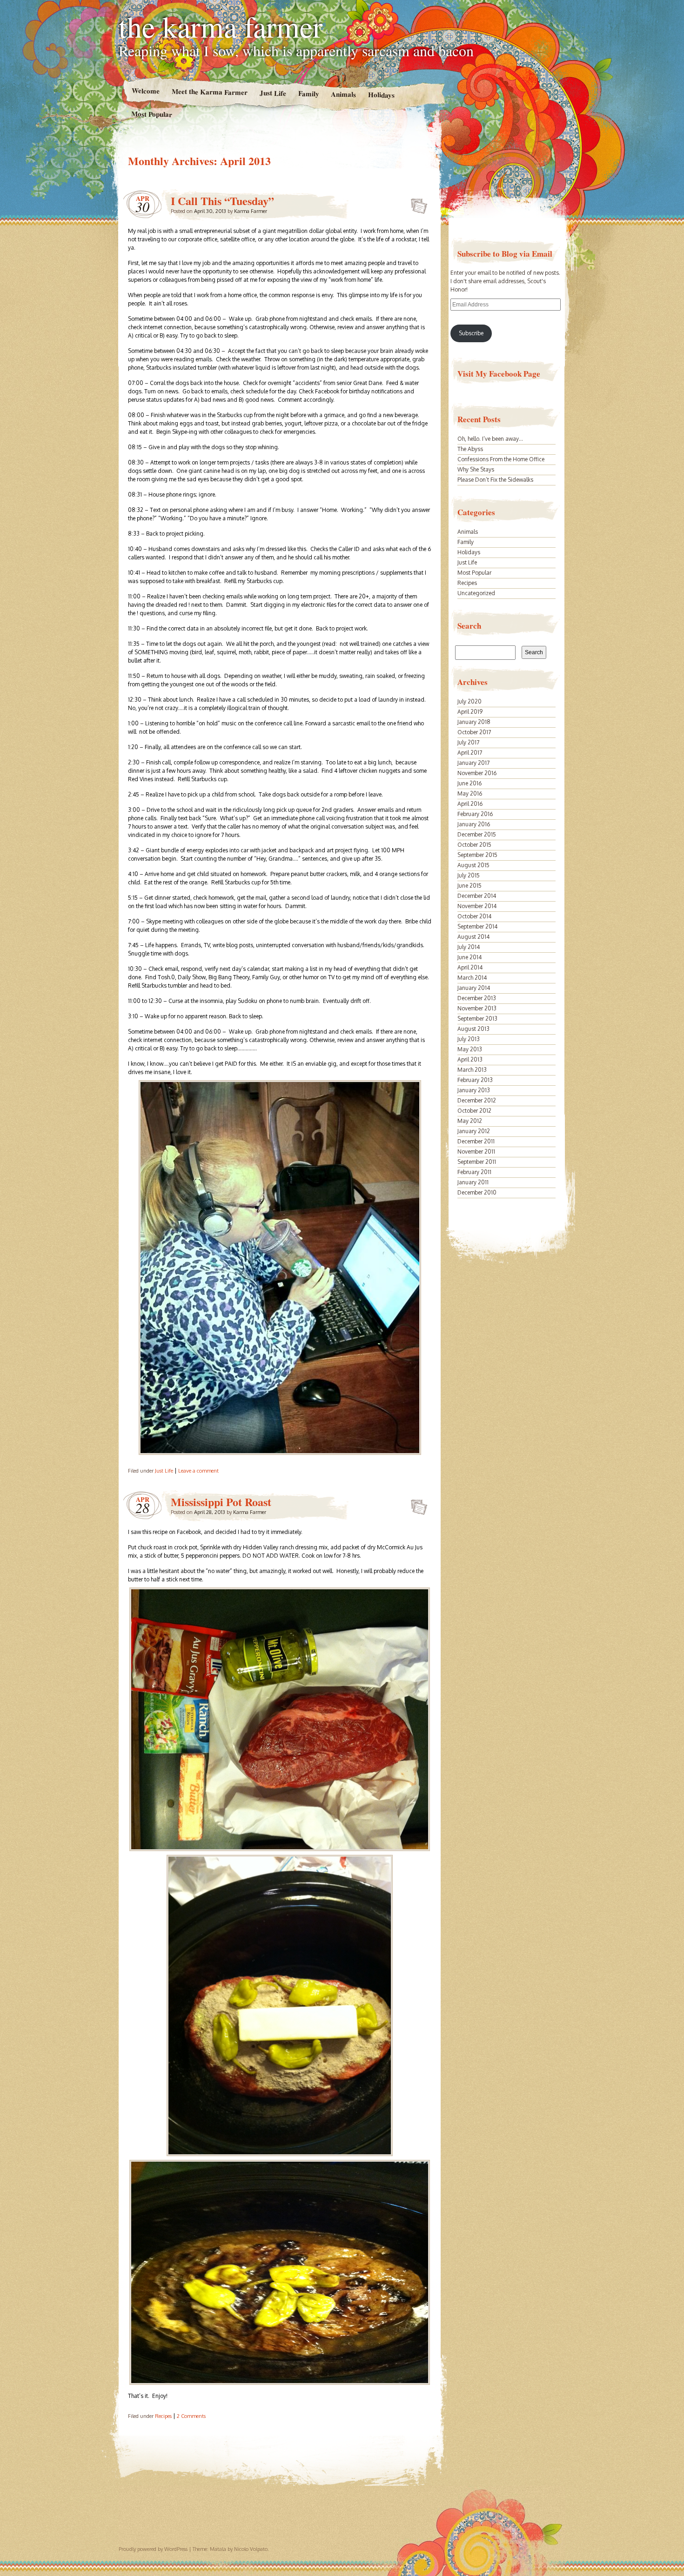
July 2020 (469, 701)
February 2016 (475, 814)
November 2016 (477, 773)
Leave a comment (198, 1471)
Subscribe (471, 333)
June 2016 (469, 783)
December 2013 (477, 998)
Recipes (163, 2416)
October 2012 (474, 1111)
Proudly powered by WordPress (153, 2549)
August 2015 (473, 865)
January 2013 (474, 1090)
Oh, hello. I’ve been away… (490, 439)
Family (308, 93)
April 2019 (470, 712)
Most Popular (152, 114)
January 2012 (474, 1131)
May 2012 (470, 1121)
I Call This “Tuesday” (222, 201)
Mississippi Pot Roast (221, 1502)
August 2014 (473, 937)
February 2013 (475, 1080)
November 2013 (477, 1008)
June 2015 (469, 886)
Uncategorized (476, 593)
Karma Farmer (251, 211)
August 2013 (473, 1029)
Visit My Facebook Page (499, 374)
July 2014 (469, 947)
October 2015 (474, 845)
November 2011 (476, 1152)
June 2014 (469, 957)
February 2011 (474, 1172)
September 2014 (477, 926)
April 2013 (470, 1059)
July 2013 (469, 1039)
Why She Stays (476, 469)
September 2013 (477, 1019)
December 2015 (477, 834)
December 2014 (477, 896)
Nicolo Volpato (251, 2549)
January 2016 (474, 824)
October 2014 (474, 916)
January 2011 (473, 1182)
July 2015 (469, 875)
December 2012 (477, 1100)
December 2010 (477, 1192)
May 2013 (470, 1049)
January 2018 (474, 722)
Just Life (272, 93)
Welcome (145, 90)
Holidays (381, 95)
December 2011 (476, 1141)
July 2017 (468, 742)
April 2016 (470, 804)
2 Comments (191, 2416)
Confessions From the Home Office (501, 459)
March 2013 (472, 1070)
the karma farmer (221, 26)
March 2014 (472, 978)
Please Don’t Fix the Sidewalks (495, 480)
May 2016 (470, 793)
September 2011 (477, 1162)
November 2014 (477, 906)
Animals (343, 94)
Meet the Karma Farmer (209, 92)
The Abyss (470, 449)
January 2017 (473, 763)
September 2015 (477, 855)
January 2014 (474, 988)
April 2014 (470, 967)
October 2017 (474, 732)
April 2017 (470, 753)
